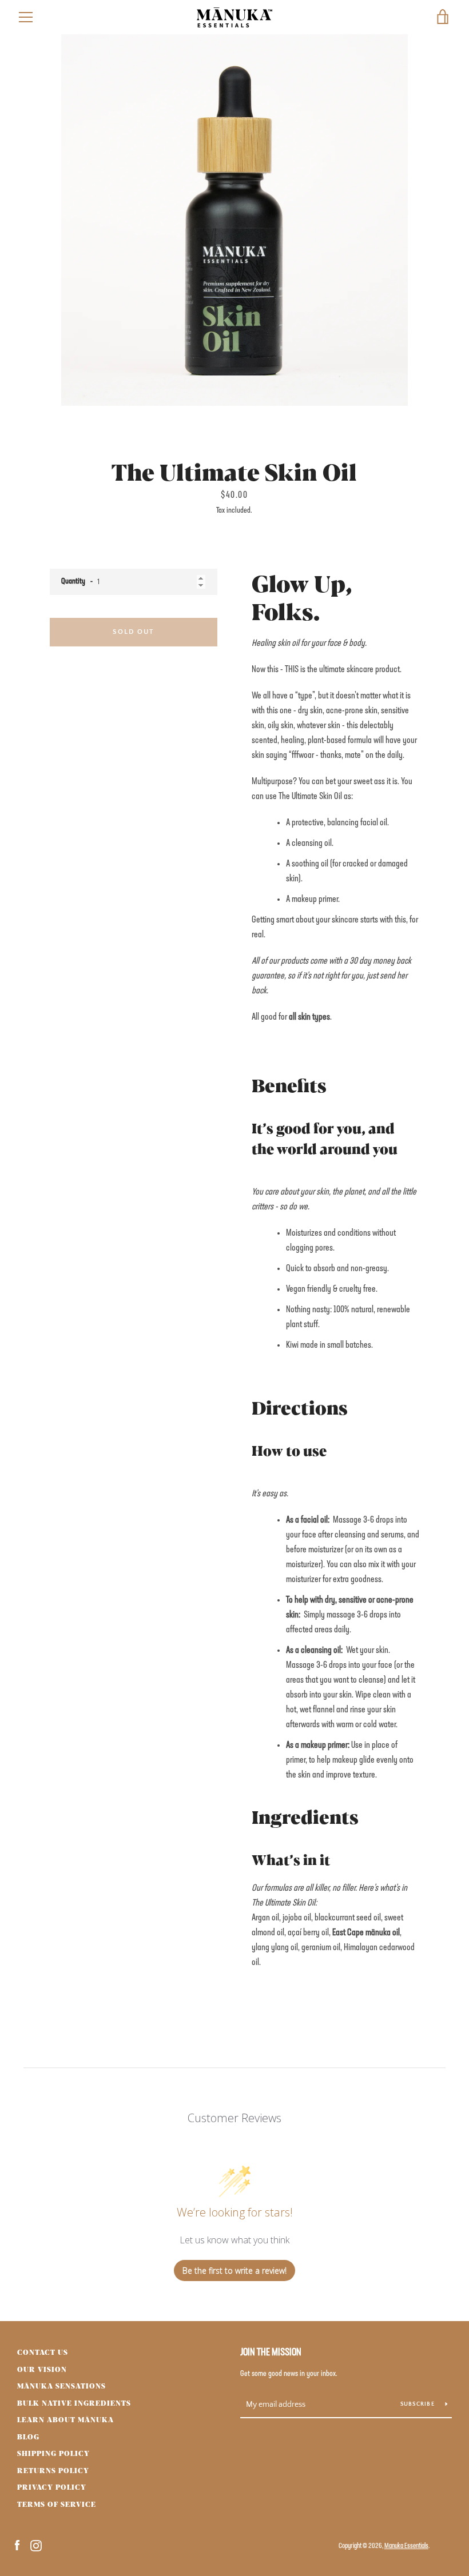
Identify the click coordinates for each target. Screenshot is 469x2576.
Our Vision (42, 2369)
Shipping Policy (53, 2453)
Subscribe (419, 2404)
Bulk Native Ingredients (74, 2403)
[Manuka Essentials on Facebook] (17, 2546)
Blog (28, 2437)
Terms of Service (57, 2504)
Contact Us (43, 2352)
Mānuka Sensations (61, 2386)
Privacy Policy (52, 2487)
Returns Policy (53, 2470)
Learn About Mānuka (65, 2419)
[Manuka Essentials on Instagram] (36, 2546)
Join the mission (271, 2353)
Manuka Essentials (406, 2546)
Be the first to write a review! (234, 2271)
